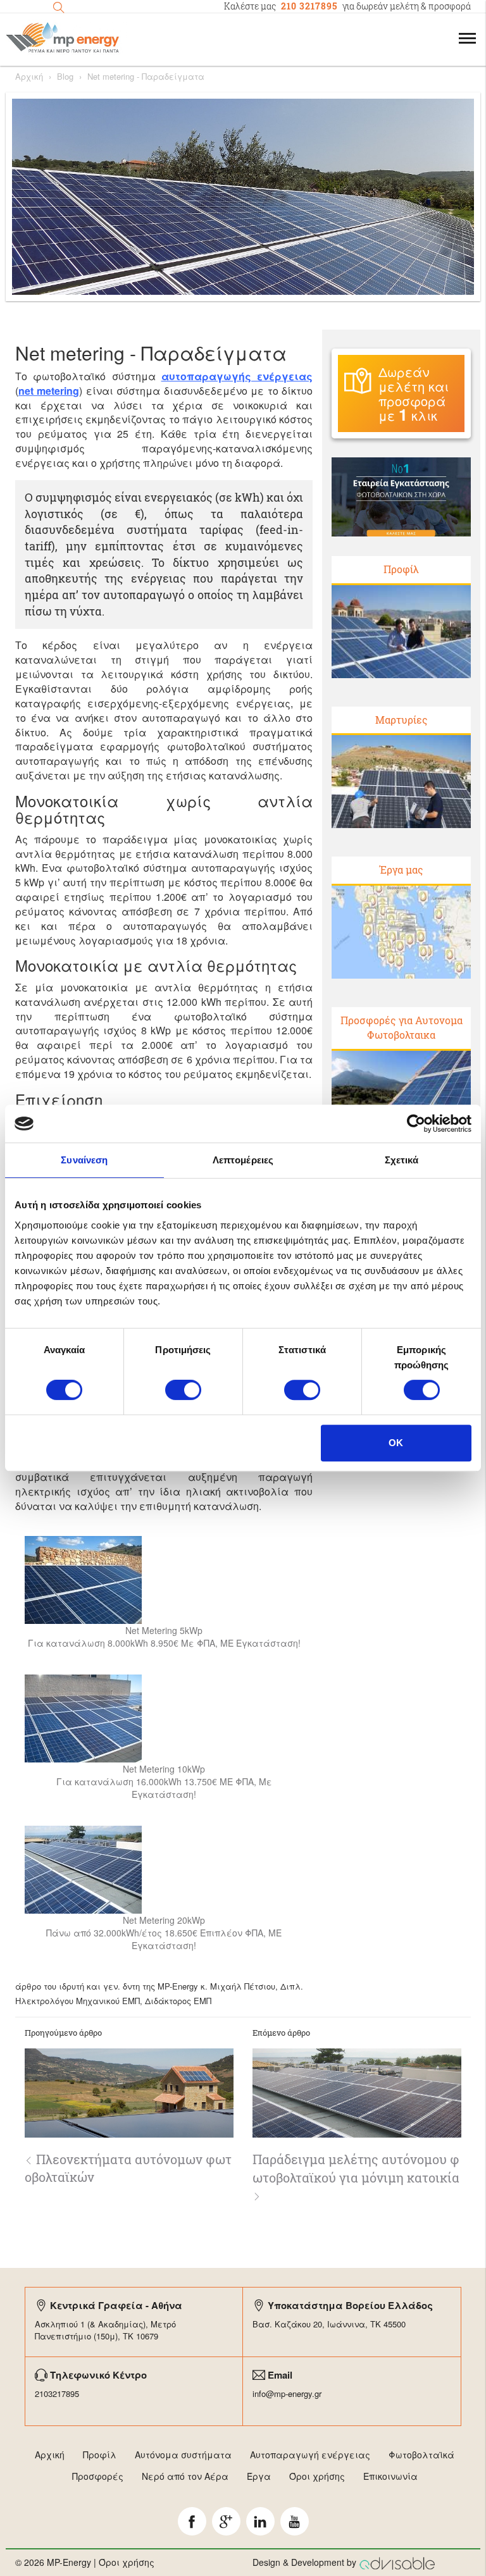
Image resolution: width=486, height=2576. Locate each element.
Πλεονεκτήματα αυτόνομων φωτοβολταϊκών (128, 2168)
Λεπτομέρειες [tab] (243, 1160)
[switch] (183, 1390)
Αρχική (29, 77)
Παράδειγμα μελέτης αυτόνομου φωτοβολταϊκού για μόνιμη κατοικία (356, 2168)
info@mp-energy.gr (287, 2393)
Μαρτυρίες (402, 720)
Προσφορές (98, 2476)
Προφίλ (401, 569)
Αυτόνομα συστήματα (183, 2455)
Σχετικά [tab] (402, 1160)
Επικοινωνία (390, 2476)
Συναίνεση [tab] (84, 1160)
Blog (65, 77)
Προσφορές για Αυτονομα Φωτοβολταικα (402, 1027)
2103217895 (57, 2393)
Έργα (259, 2476)
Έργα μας (402, 870)
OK (396, 1443)
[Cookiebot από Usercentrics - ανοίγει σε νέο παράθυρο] (416, 1124)
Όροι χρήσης (317, 2476)
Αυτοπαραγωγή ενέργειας (310, 2455)
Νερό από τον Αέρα (185, 2476)
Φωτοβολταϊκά (421, 2455)
